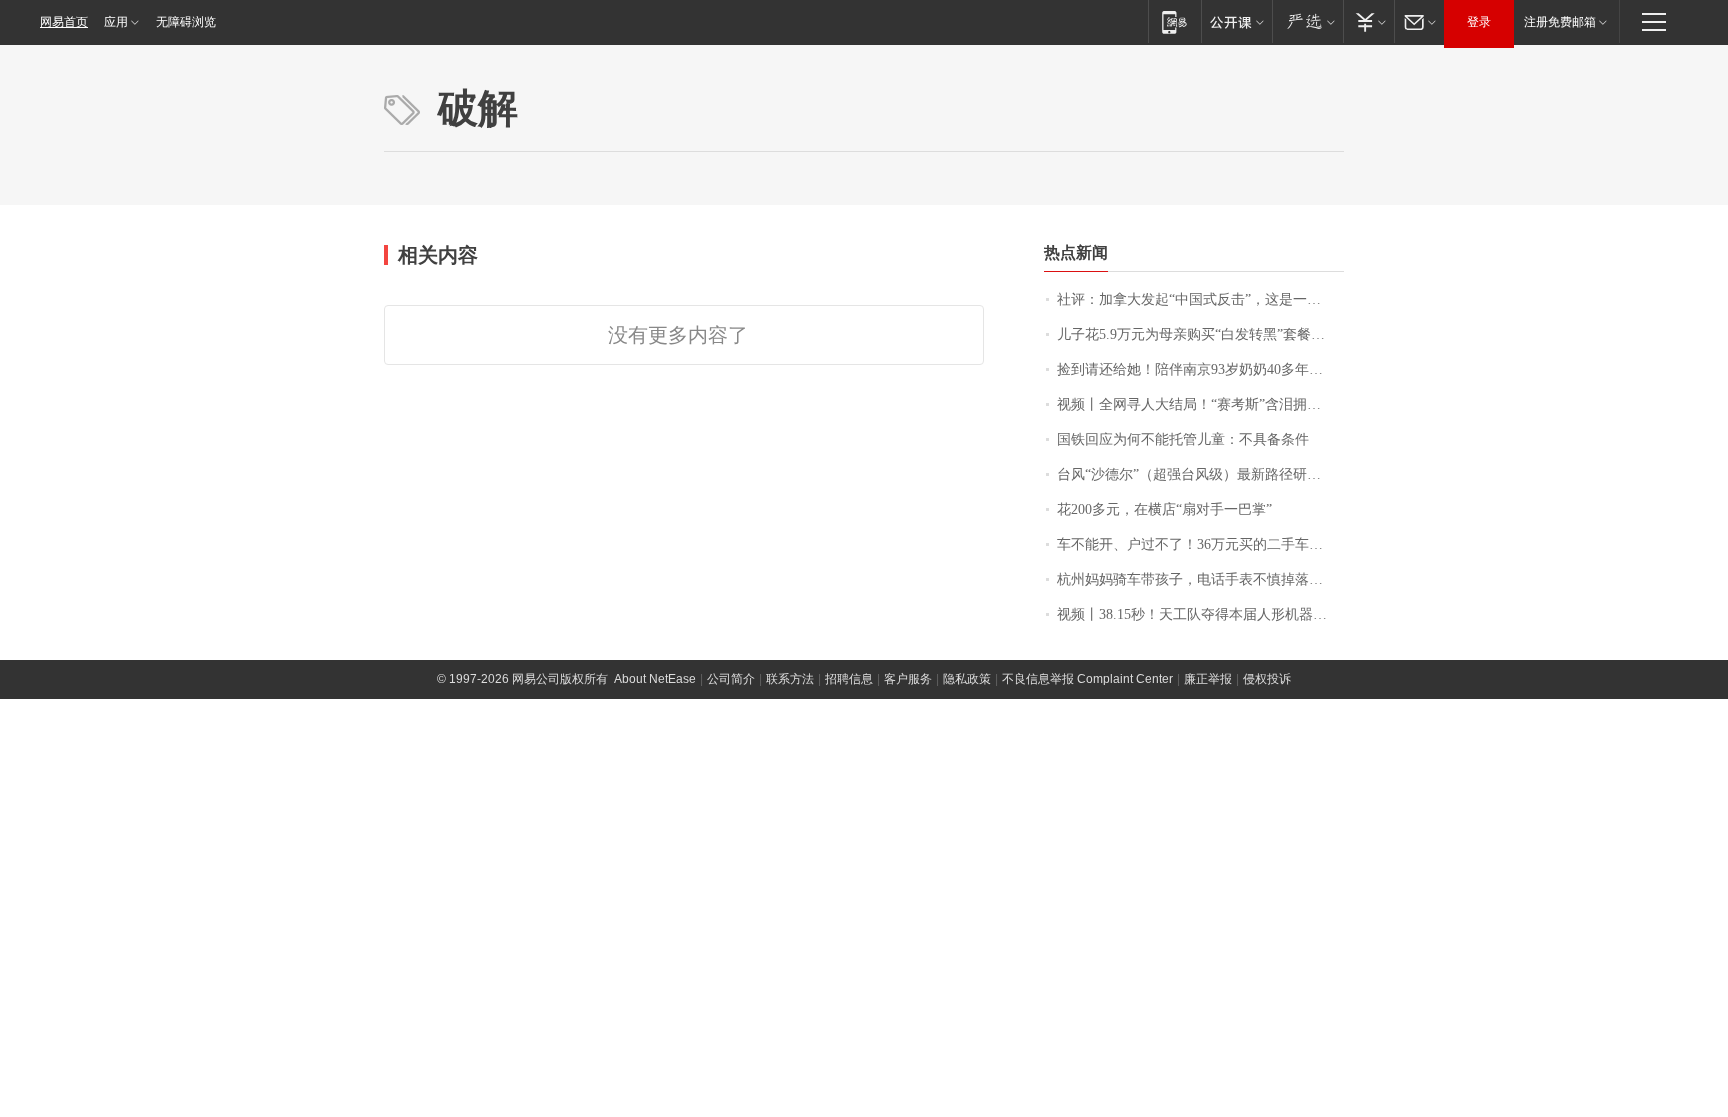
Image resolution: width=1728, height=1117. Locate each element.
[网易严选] (1307, 21)
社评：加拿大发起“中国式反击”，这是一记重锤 (1200, 299)
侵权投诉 (1267, 679)
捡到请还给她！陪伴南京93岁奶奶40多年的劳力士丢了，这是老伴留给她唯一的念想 (1200, 369)
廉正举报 (1208, 679)
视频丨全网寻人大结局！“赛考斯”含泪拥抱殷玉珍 (1200, 404)
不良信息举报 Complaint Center (1087, 679)
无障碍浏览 (186, 22)
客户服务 (908, 679)
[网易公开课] (1236, 21)
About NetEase (655, 679)
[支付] (1368, 21)
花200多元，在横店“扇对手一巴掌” (1164, 509)
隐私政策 (967, 679)
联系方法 (790, 679)
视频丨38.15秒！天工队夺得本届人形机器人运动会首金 (1200, 614)
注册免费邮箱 (1560, 22)
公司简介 (731, 679)
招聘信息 (849, 679)
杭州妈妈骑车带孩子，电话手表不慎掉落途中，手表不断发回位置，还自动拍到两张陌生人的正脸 (1200, 579)
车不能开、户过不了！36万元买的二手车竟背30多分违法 (1200, 544)
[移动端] (1174, 21)
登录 (1479, 22)
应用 (116, 22)
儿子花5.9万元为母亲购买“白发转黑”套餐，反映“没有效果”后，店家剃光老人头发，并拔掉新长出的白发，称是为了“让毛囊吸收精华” (1200, 334)
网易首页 (64, 22)
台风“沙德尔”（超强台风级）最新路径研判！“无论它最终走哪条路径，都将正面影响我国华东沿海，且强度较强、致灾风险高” (1200, 474)
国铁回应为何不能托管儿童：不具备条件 (1183, 439)
